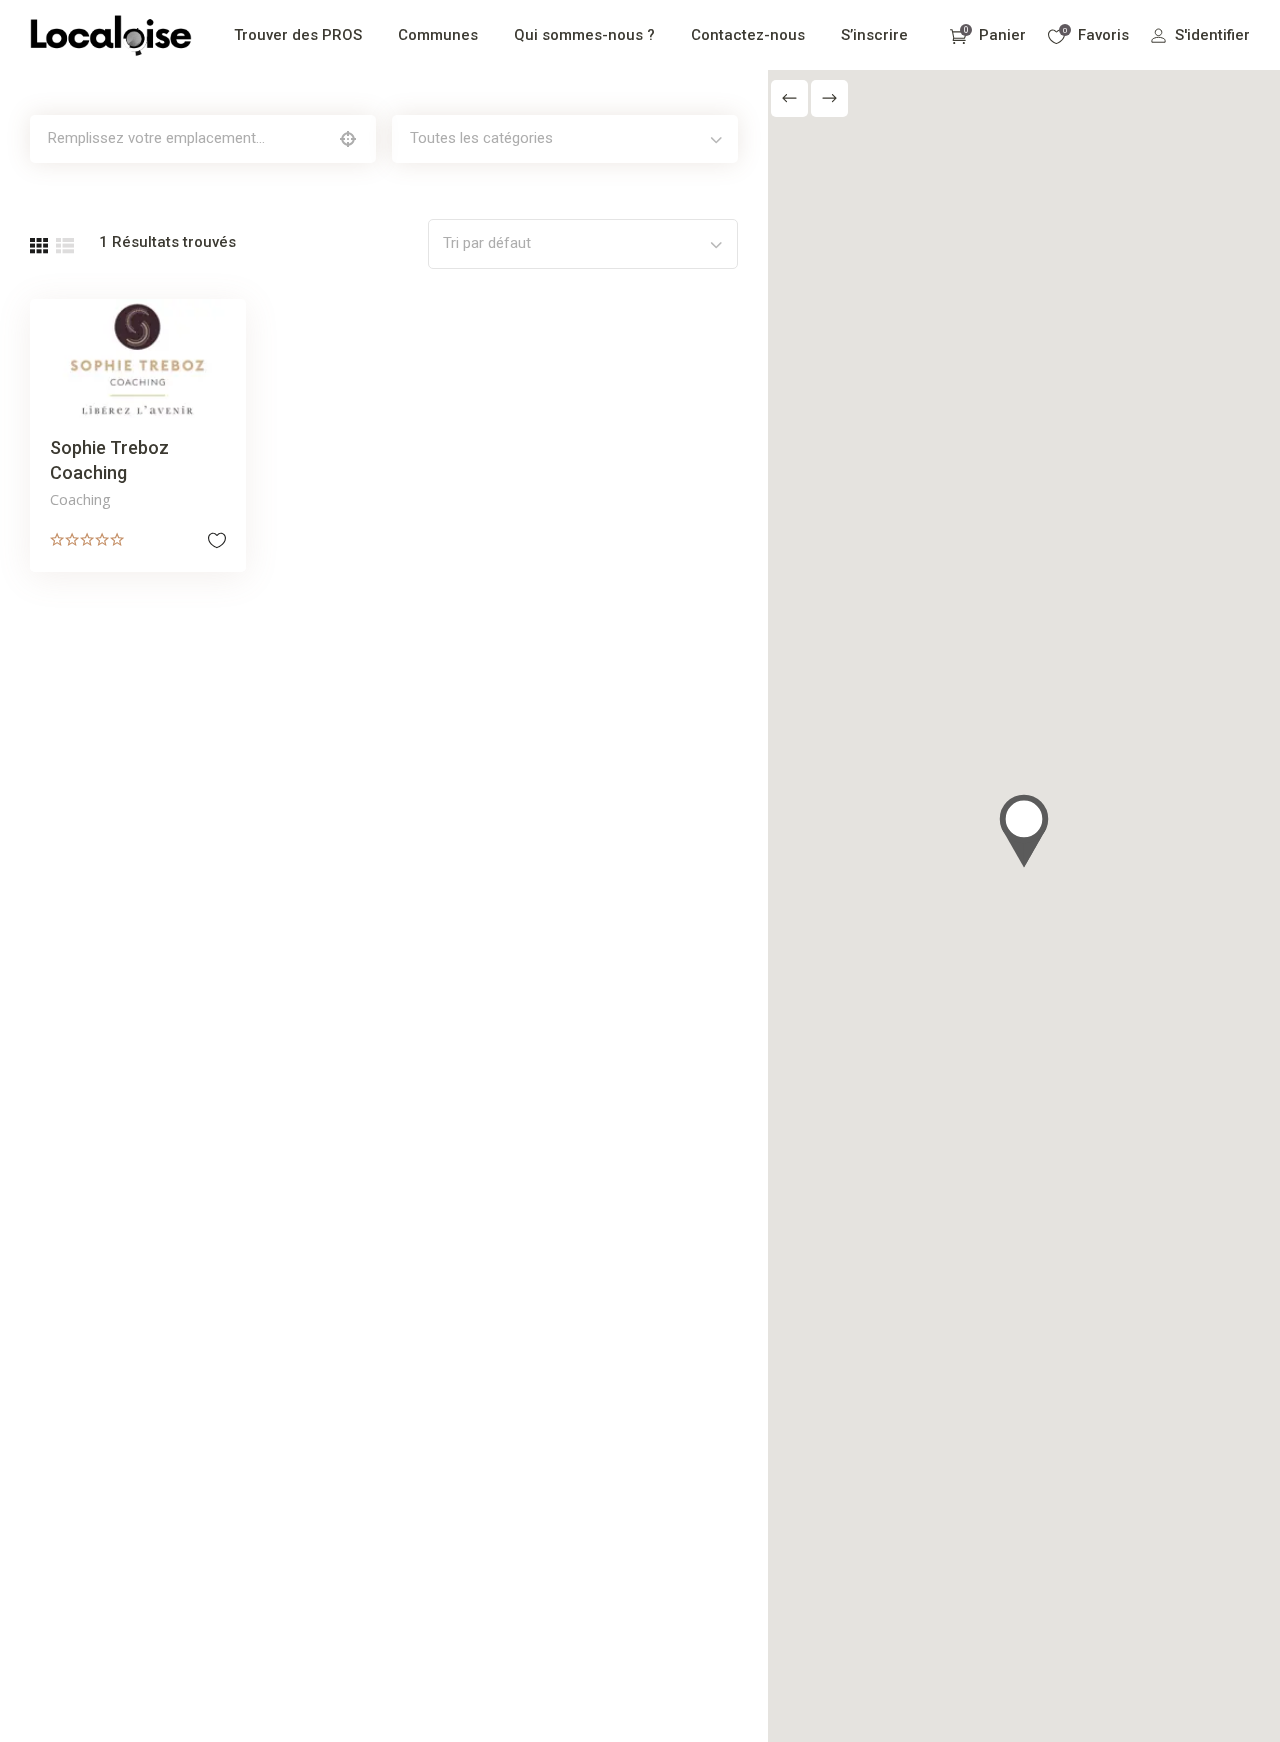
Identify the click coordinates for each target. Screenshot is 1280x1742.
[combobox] (565, 139)
